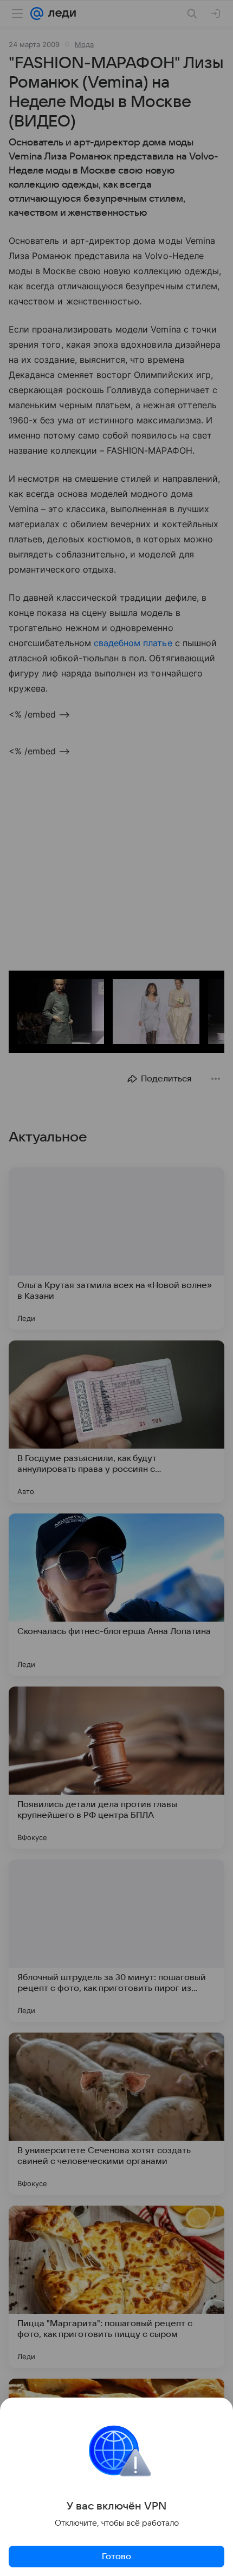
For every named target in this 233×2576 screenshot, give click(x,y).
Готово (116, 2557)
